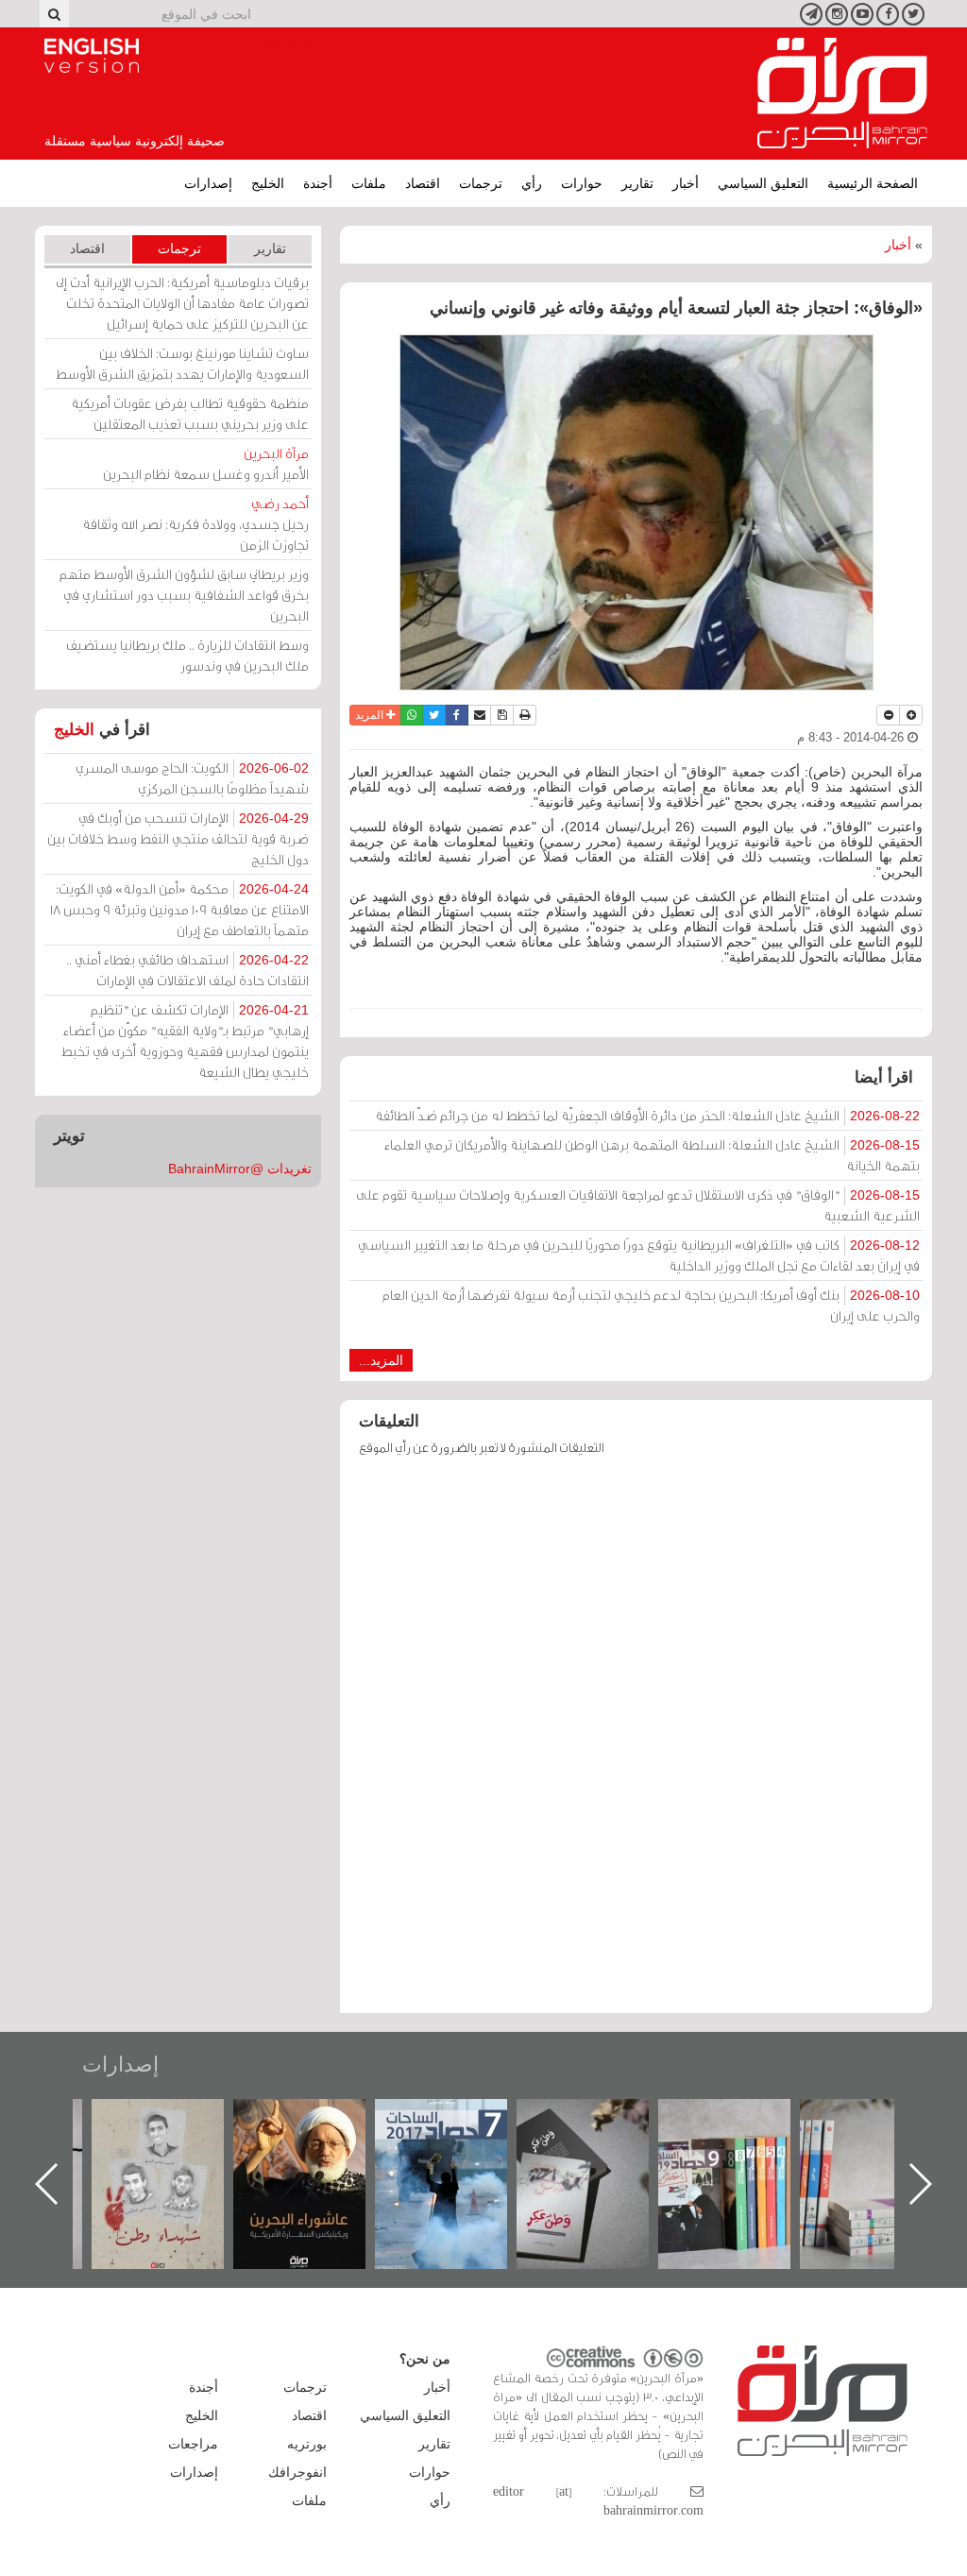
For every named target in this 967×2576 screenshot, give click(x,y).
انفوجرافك (297, 2472)
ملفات (369, 183)
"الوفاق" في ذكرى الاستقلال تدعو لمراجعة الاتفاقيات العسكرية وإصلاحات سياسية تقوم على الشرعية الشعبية (638, 1205)
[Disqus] (636, 1744)
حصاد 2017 (602, 2119)
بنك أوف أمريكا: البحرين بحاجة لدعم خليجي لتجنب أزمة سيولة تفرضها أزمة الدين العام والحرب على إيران (651, 1305)
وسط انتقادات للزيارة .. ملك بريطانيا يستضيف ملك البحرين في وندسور (187, 655)
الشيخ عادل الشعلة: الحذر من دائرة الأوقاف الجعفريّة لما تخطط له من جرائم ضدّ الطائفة (647, 1115)
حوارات (582, 183)
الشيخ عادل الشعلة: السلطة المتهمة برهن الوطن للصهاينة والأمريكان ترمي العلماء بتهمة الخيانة (652, 1155)
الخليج (268, 183)
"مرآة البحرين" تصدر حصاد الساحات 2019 (885, 2142)
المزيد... (381, 1360)
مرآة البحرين (842, 94)
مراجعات (193, 2444)
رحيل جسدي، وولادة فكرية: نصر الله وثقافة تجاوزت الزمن (195, 524)
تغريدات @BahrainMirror (240, 1169)
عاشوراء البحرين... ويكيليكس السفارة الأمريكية (460, 2142)
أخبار (686, 183)
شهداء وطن (319, 2119)
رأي (532, 183)
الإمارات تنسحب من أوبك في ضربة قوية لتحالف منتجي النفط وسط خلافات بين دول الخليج (178, 838)
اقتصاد (423, 183)
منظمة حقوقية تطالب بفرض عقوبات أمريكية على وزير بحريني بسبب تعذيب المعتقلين (190, 413)
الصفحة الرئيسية (873, 183)
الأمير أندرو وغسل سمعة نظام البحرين (206, 463)
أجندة (318, 183)
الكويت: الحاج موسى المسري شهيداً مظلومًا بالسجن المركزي (192, 778)
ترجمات (481, 183)
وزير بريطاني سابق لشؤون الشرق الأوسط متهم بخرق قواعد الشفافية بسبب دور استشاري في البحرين (184, 595)
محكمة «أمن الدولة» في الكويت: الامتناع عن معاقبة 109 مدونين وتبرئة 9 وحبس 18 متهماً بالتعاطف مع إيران (179, 909)
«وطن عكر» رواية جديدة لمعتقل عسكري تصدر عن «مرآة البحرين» (743, 2153)
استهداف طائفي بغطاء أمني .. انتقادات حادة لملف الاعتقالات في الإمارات (187, 970)
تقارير (637, 183)
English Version (92, 56)
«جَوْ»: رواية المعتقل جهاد (177, 2131)
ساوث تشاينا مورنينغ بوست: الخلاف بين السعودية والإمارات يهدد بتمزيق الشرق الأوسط (182, 363)
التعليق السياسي (763, 183)
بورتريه (307, 2444)
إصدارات (208, 183)
